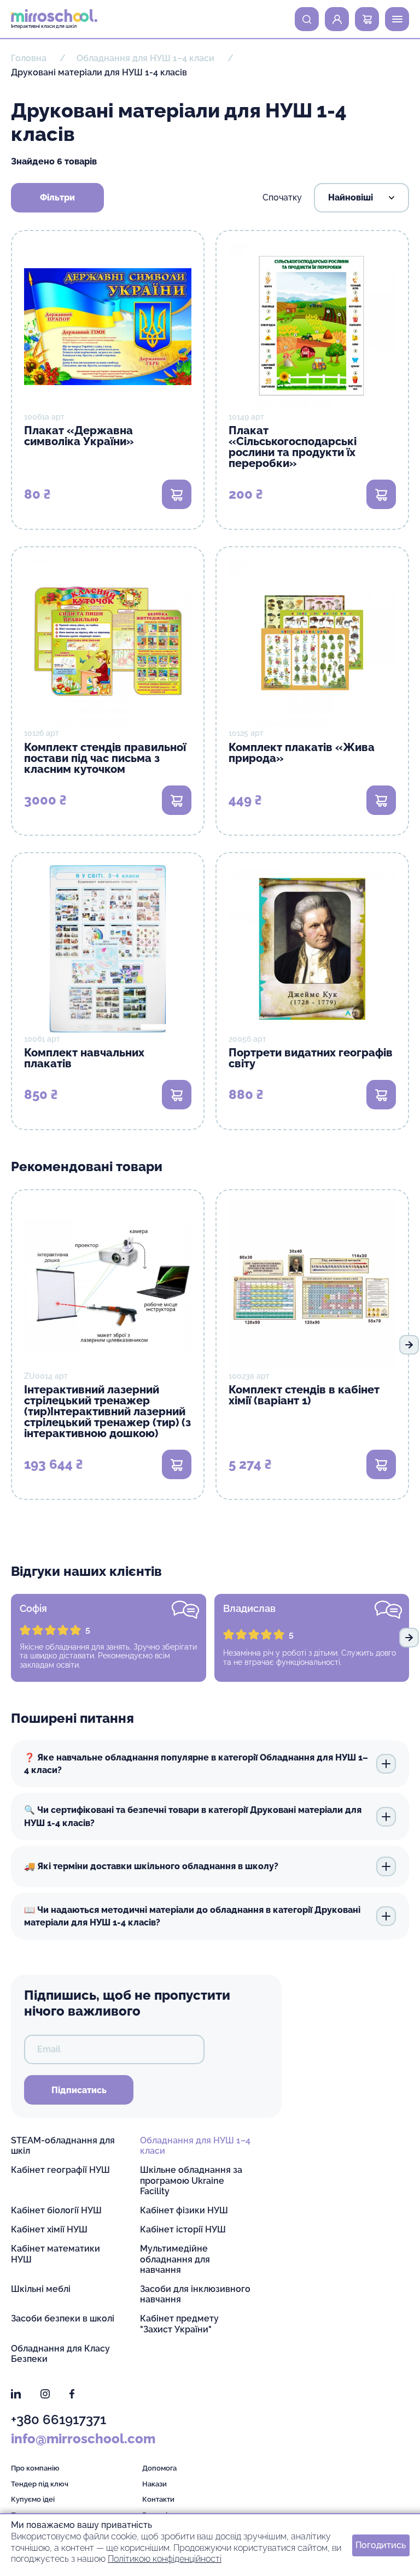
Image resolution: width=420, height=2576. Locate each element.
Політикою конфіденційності (165, 2559)
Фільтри (57, 197)
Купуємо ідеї (33, 2499)
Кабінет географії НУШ (60, 2170)
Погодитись (381, 2545)
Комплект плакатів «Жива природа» (302, 753)
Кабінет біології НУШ (56, 2210)
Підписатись (79, 2090)
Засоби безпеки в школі (63, 2318)
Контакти (158, 2499)
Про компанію (35, 2468)
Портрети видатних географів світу (311, 1058)
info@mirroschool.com (83, 2439)
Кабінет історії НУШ (183, 2229)
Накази (154, 2484)
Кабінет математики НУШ (56, 2254)
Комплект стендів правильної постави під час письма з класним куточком (105, 758)
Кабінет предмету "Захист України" (179, 2324)
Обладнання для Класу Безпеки (60, 2354)
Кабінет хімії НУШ (49, 2229)
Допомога (159, 2468)
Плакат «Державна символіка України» (79, 436)
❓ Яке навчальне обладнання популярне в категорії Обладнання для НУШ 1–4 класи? (196, 1764)
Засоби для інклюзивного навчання (195, 2294)
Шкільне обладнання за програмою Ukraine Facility (191, 2180)
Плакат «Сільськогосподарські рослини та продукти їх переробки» (293, 447)
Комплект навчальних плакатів (84, 1058)
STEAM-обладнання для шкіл (63, 2146)
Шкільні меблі (41, 2289)
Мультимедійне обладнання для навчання (175, 2259)
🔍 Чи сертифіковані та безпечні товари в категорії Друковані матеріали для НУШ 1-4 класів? (193, 1816)
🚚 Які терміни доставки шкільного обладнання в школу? (151, 1866)
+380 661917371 (59, 2420)
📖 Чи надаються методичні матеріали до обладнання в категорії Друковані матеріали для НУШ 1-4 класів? (192, 1916)
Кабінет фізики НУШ (184, 2210)
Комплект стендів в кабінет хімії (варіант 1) (304, 1395)
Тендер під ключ (40, 2484)
